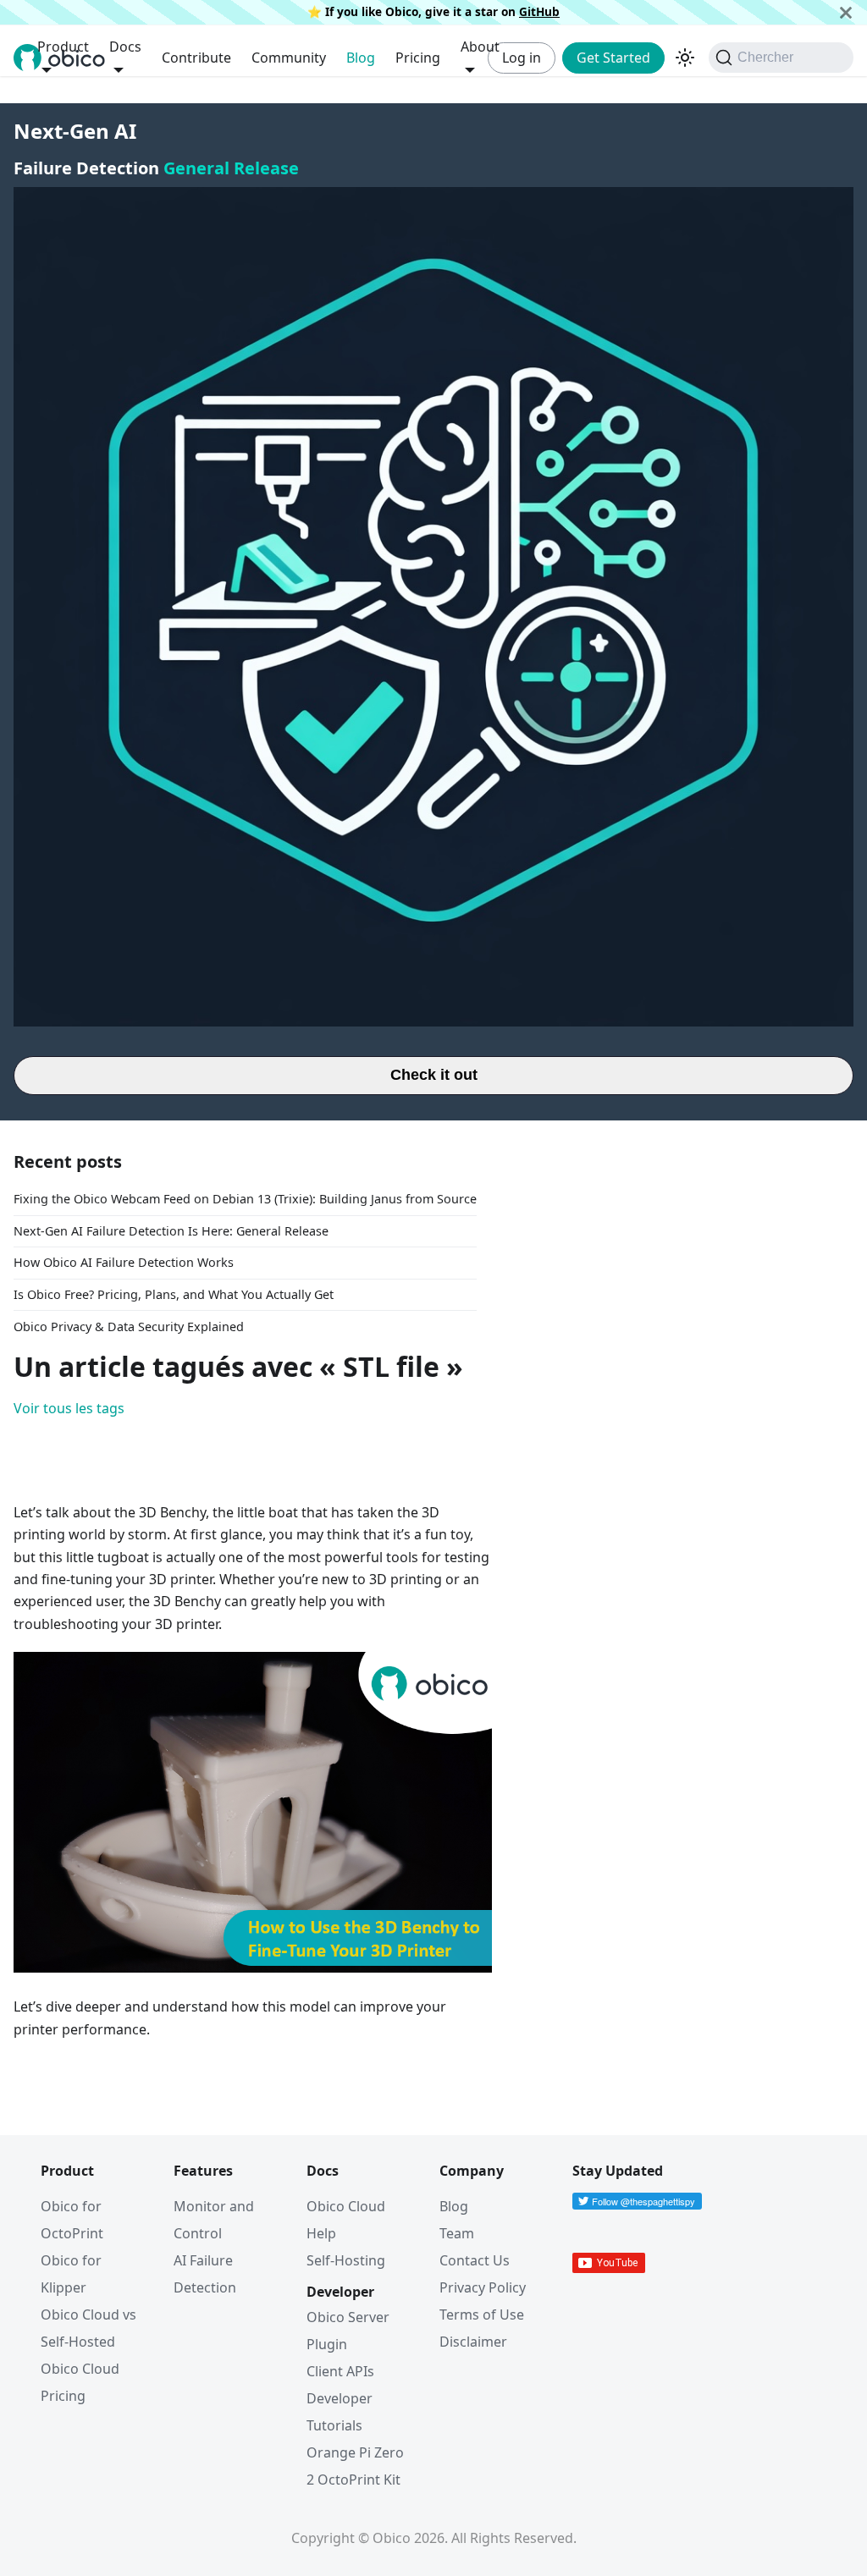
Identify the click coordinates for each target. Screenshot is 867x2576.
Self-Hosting (346, 2260)
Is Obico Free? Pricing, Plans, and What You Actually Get (174, 1294)
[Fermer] (846, 12)
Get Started (613, 58)
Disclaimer (473, 2342)
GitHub (539, 11)
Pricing (418, 58)
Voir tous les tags (69, 1408)
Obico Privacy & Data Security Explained (129, 1327)
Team (457, 2233)
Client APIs (340, 2371)
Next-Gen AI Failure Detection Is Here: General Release (171, 1231)
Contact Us (475, 2260)
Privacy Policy (483, 2287)
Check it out (434, 1075)
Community (289, 58)
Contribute (196, 58)
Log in (522, 58)
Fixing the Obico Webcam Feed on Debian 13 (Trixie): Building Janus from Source (245, 1199)
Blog (361, 58)
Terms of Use (482, 2315)
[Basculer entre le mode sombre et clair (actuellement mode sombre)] (685, 58)
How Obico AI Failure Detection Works (124, 1262)
